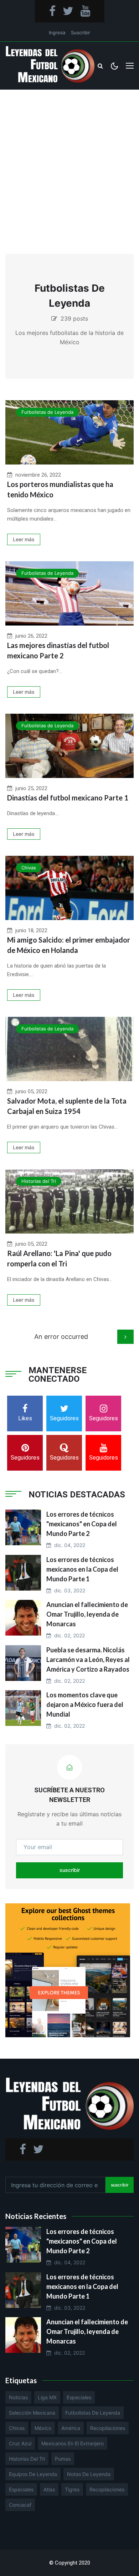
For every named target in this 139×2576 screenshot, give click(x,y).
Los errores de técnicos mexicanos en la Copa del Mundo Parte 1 (82, 1569)
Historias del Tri (39, 1181)
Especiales (79, 2397)
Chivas (29, 868)
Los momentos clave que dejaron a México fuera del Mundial (85, 1704)
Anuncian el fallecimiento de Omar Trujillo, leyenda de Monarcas (87, 1614)
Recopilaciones (108, 2428)
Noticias (18, 2397)
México (43, 2428)
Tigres (72, 2489)
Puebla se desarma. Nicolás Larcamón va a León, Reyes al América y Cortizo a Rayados (88, 1659)
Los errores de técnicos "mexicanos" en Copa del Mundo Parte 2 (82, 1524)
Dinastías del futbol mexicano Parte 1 (68, 798)
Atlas (49, 2489)
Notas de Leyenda (89, 2474)
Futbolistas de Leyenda (47, 412)
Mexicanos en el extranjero (73, 2443)
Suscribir (81, 32)
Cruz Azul (20, 2443)
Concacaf (20, 2505)
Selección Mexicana (32, 2413)
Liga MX (47, 2397)
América (71, 2428)
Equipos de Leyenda (33, 2474)
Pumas (63, 2459)
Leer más (24, 539)
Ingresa (57, 32)
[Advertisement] (69, 163)
